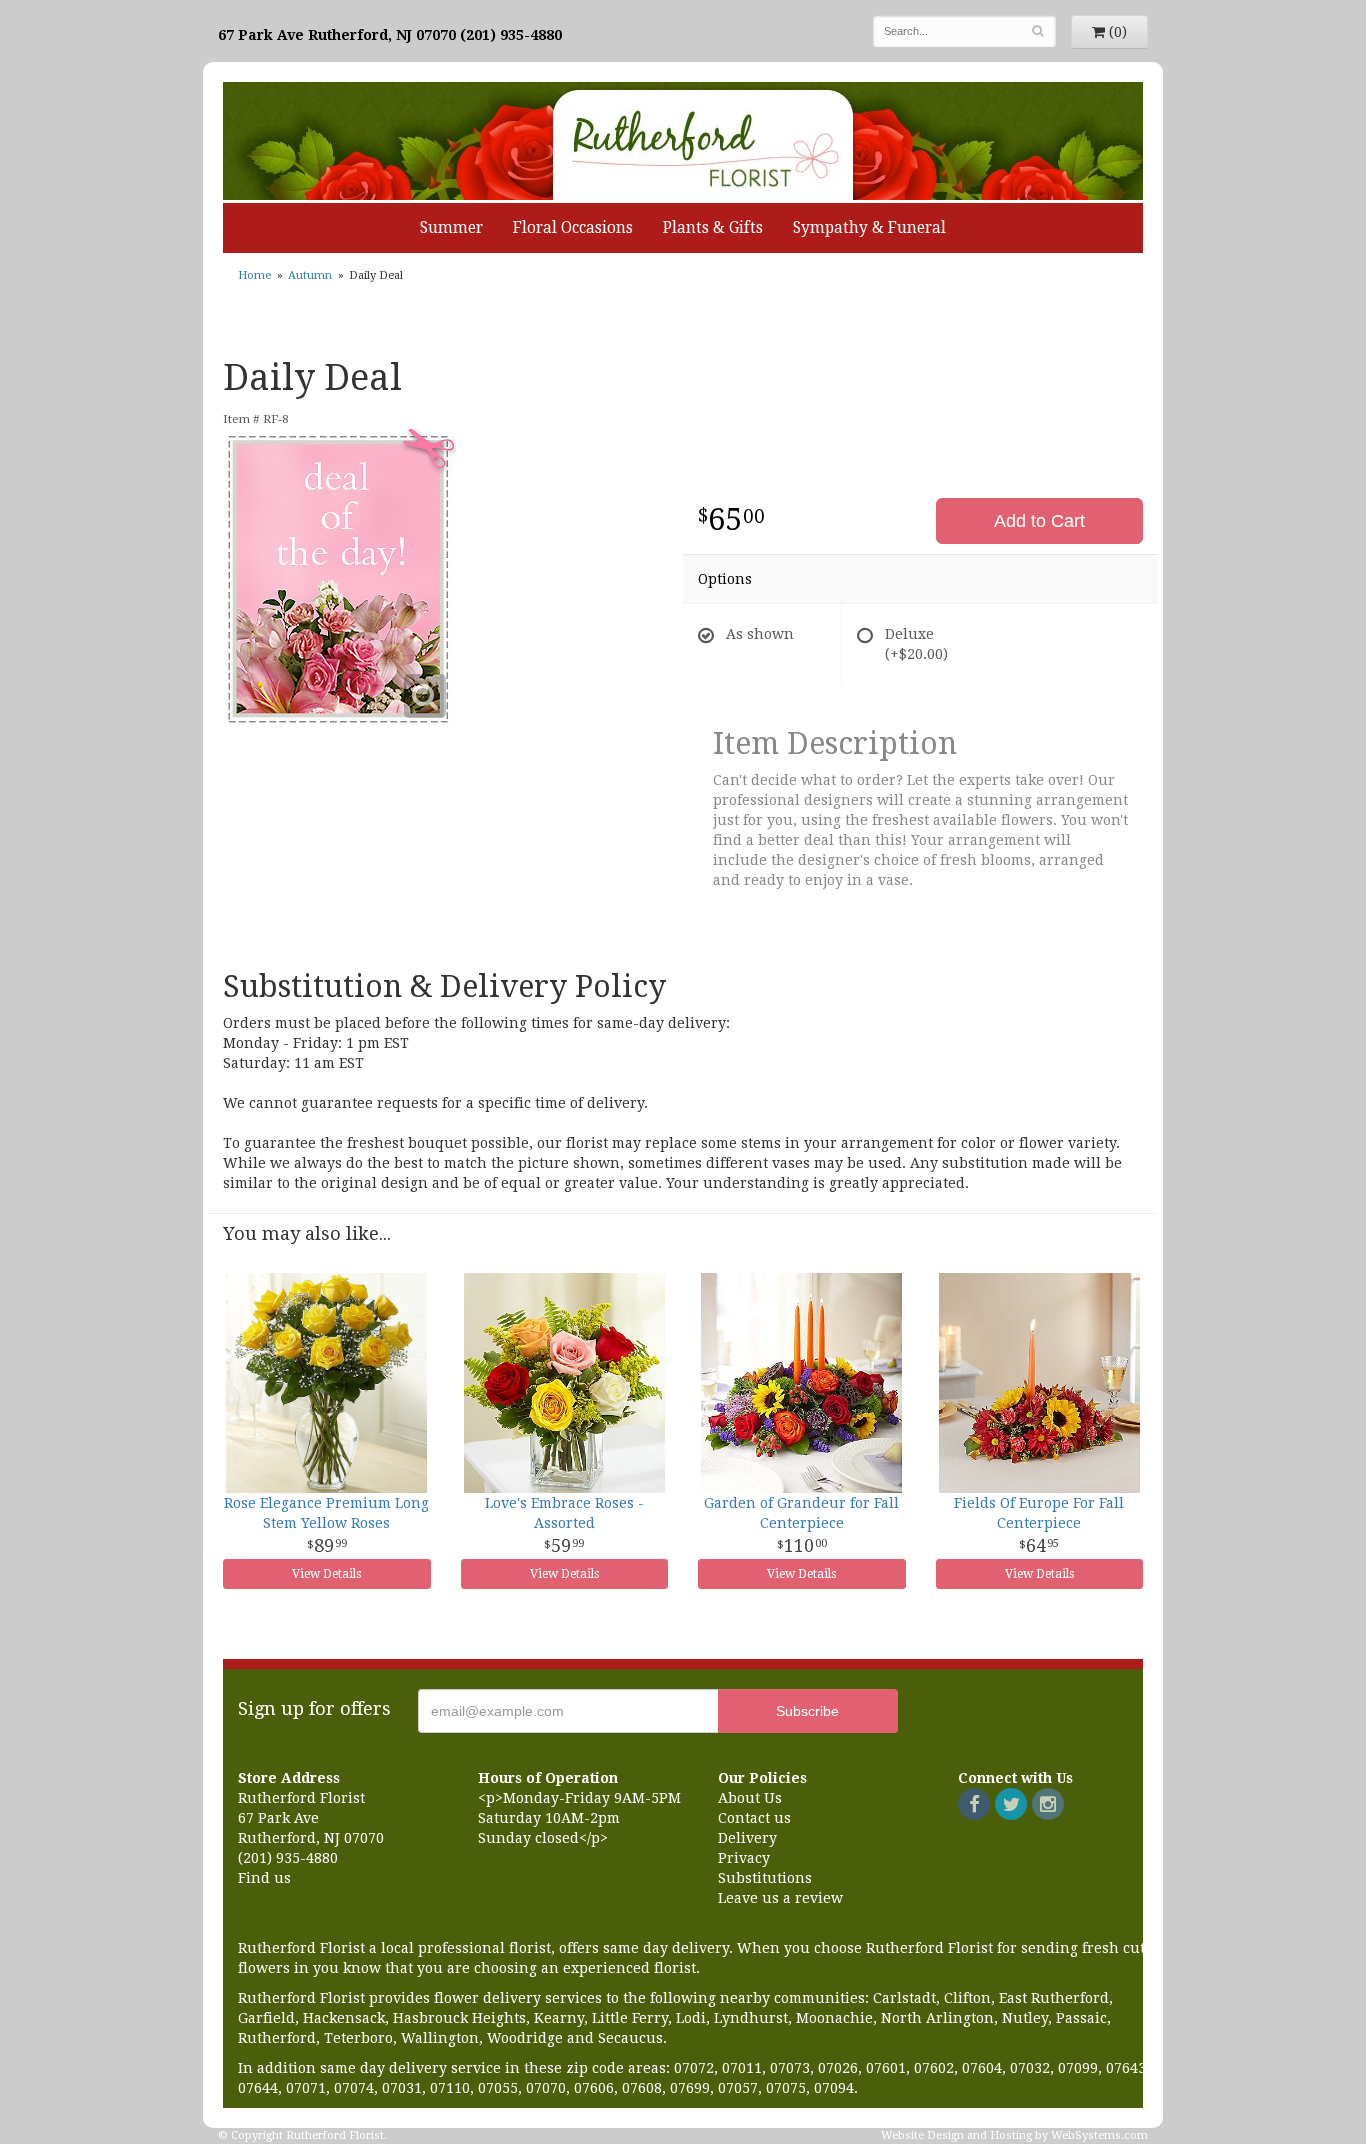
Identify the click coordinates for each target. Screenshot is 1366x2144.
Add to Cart (1039, 521)
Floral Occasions (573, 228)
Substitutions (765, 1878)
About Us (750, 1798)
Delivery (747, 1838)
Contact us (754, 1818)
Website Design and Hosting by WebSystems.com (1014, 2135)
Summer (451, 228)
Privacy (744, 1858)
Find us (264, 1878)
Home (254, 275)
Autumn (310, 275)
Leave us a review (780, 1898)
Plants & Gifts (713, 228)
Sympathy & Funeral (869, 228)
